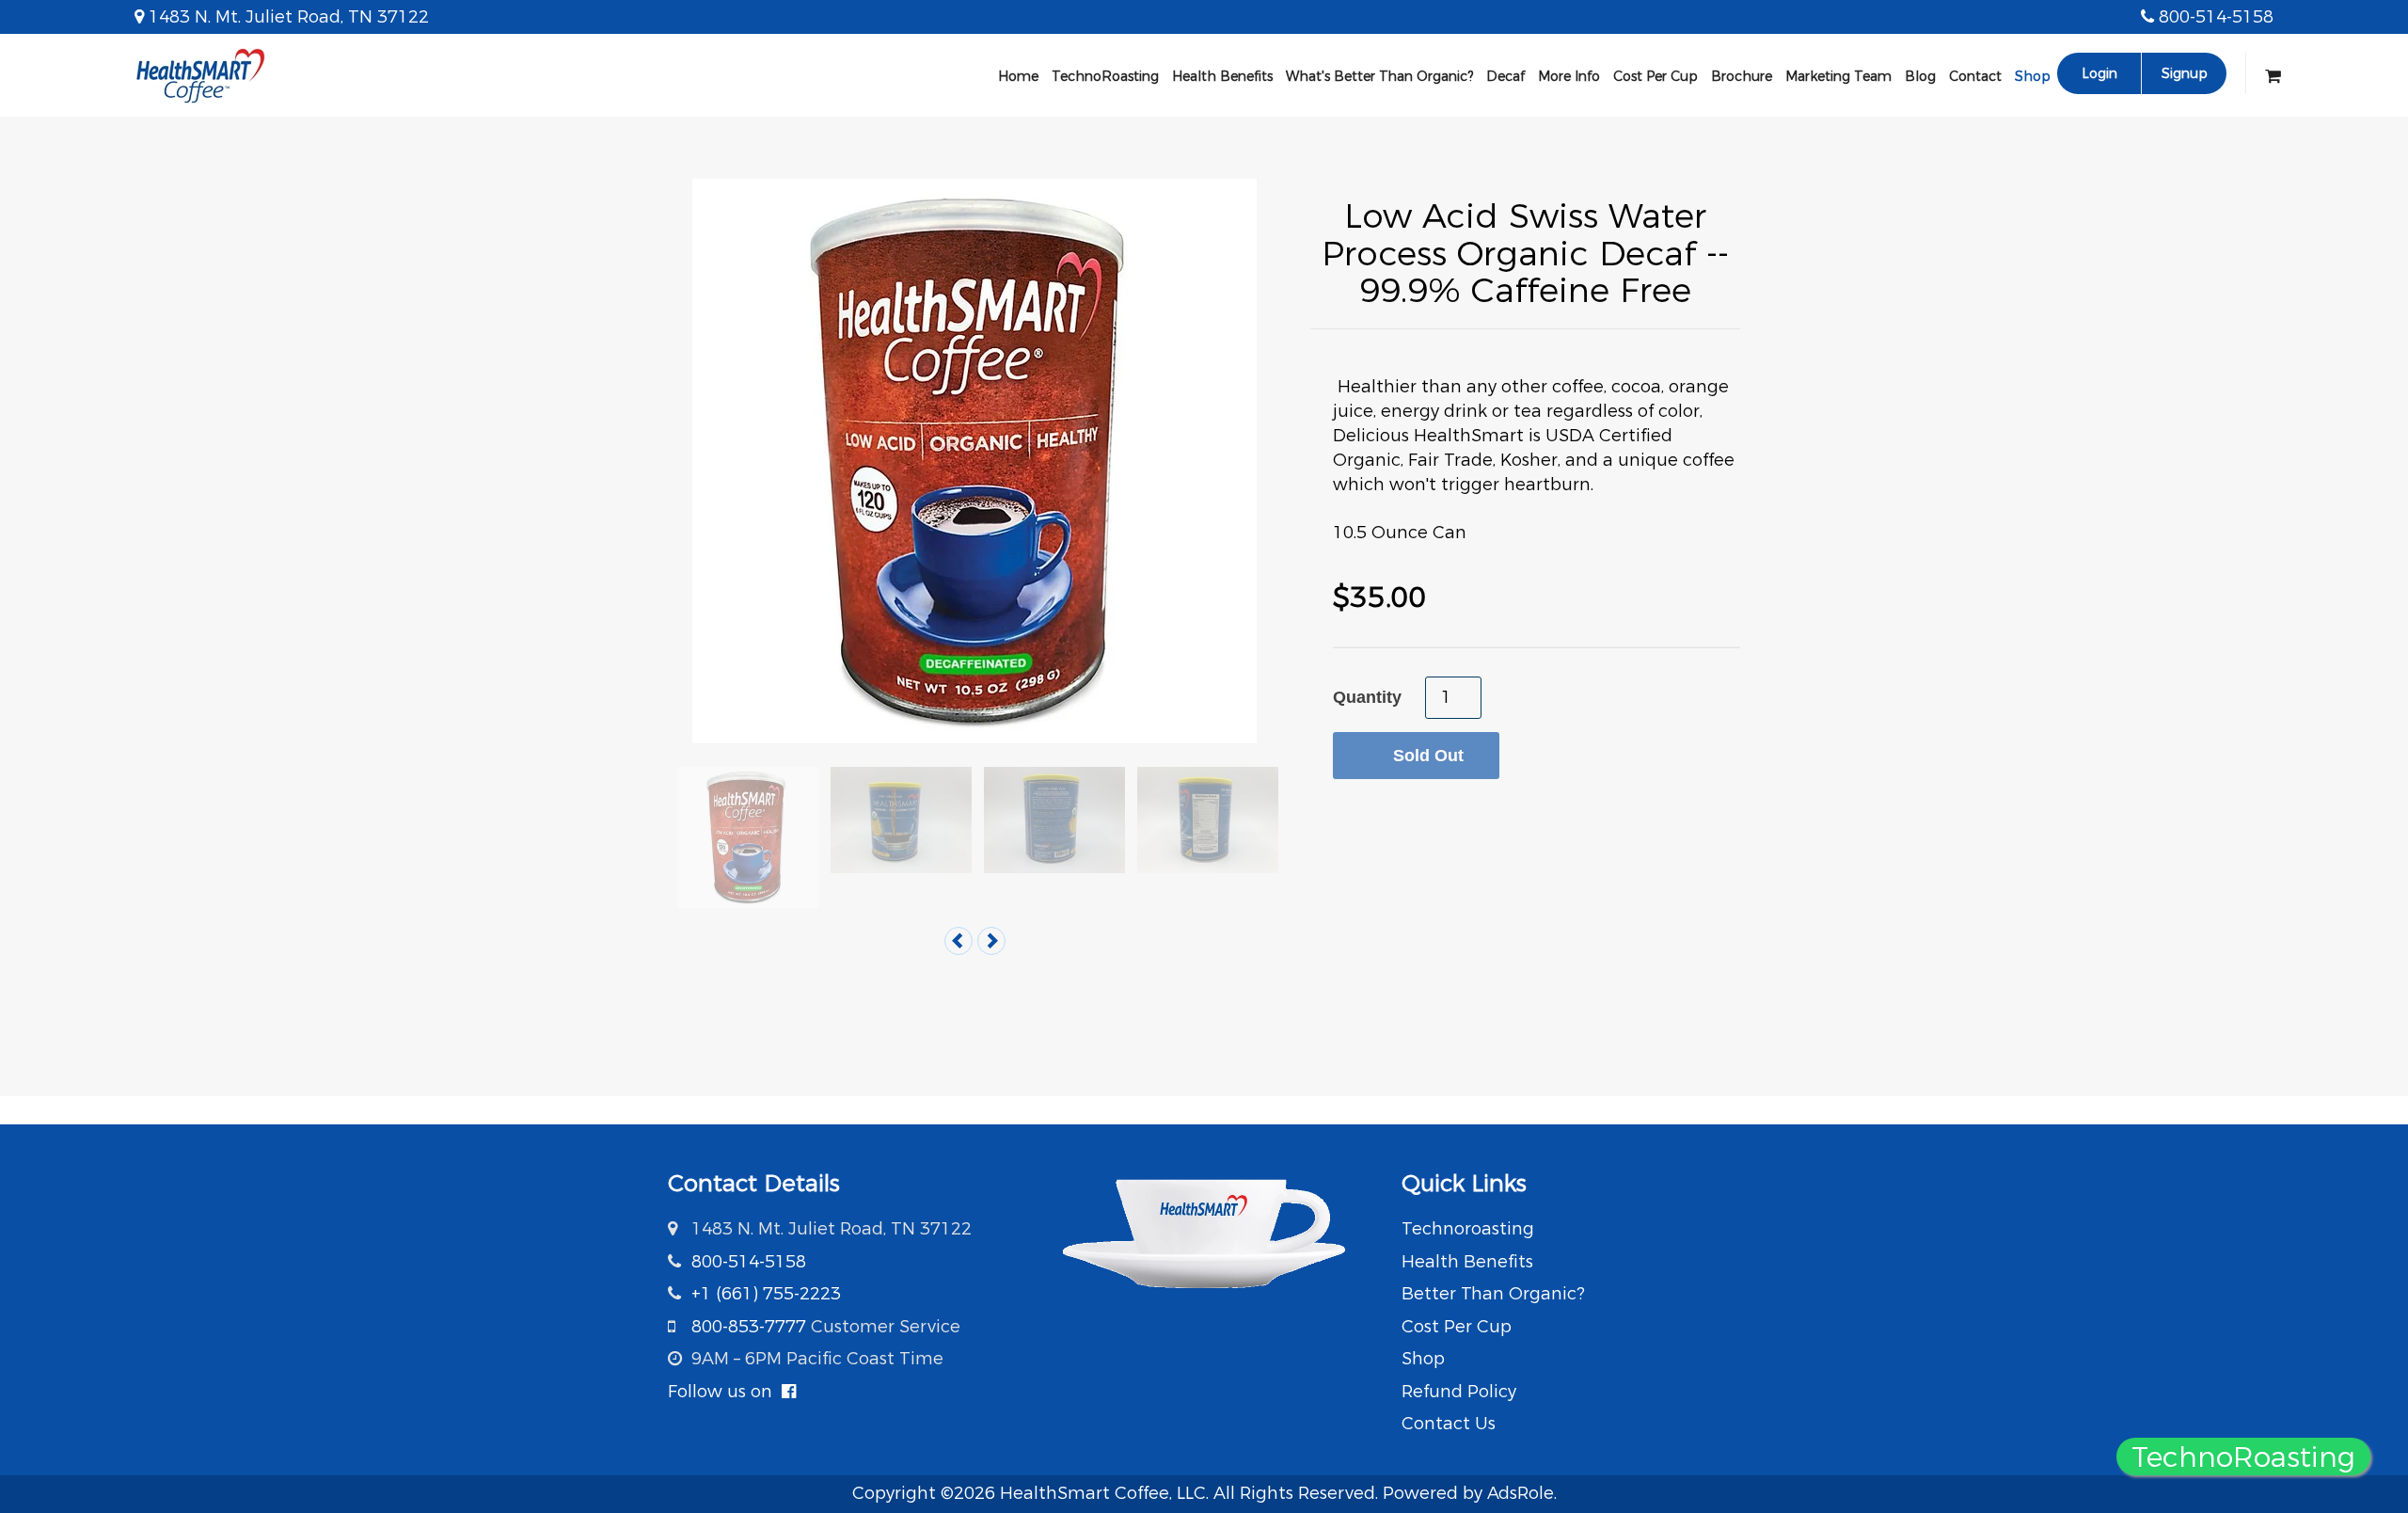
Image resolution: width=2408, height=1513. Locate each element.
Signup (2185, 73)
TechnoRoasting (1105, 76)
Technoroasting (1468, 1229)
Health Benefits (1222, 76)
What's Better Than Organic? (1379, 76)
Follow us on (725, 1392)
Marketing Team (1838, 76)
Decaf (1505, 76)
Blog (1920, 76)
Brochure (1742, 76)
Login (2099, 73)
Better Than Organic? (1493, 1294)
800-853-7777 (749, 1327)
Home (1018, 76)
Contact (1975, 76)
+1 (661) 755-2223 (766, 1294)
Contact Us (1449, 1424)
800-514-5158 (2216, 17)
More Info (1569, 76)
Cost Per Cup (1655, 76)
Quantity (1367, 697)
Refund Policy (1459, 1392)
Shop (2033, 76)
